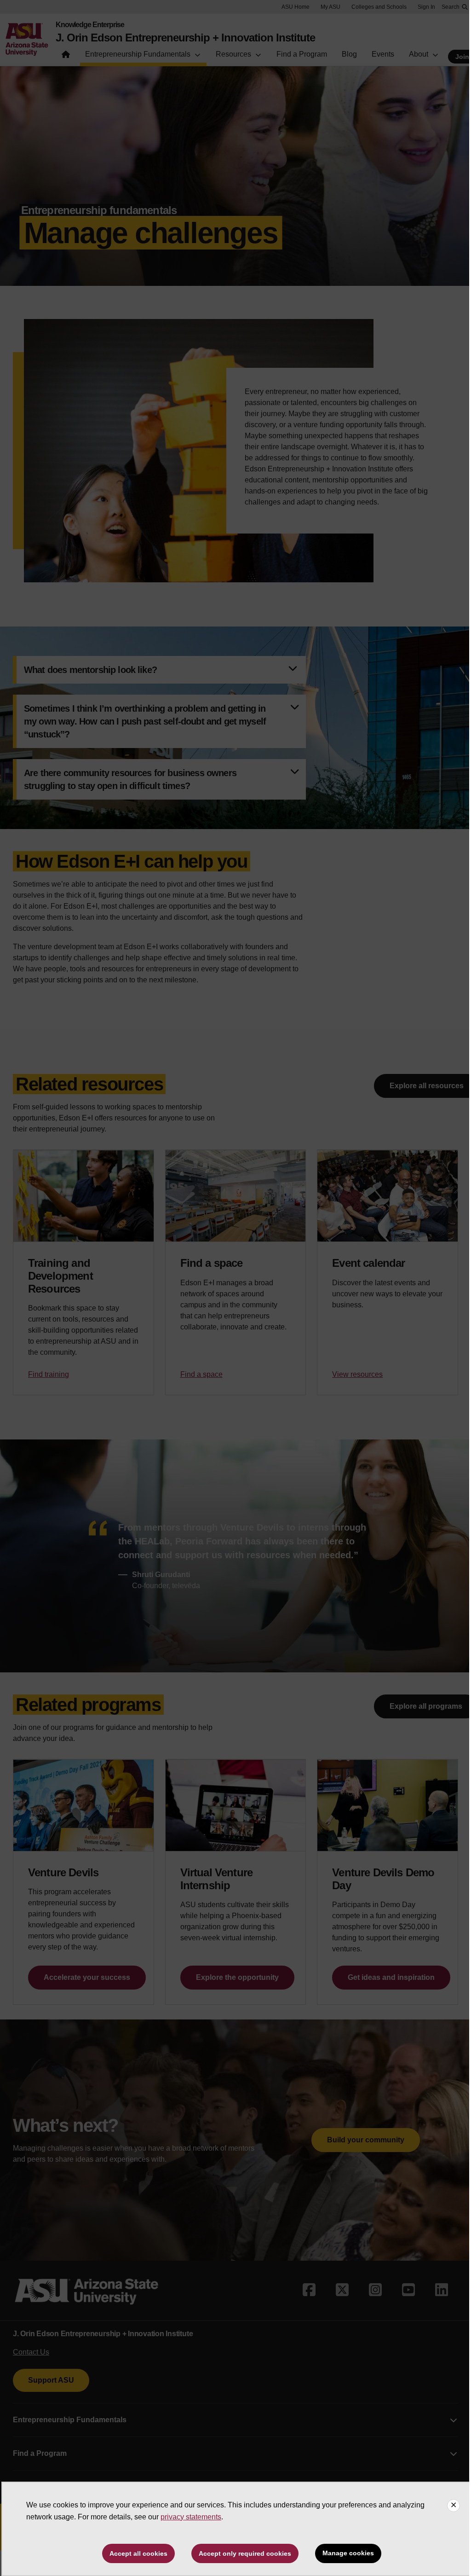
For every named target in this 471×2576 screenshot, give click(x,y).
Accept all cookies (138, 2553)
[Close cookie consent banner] (454, 2506)
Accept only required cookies (245, 2553)
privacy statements (191, 2517)
